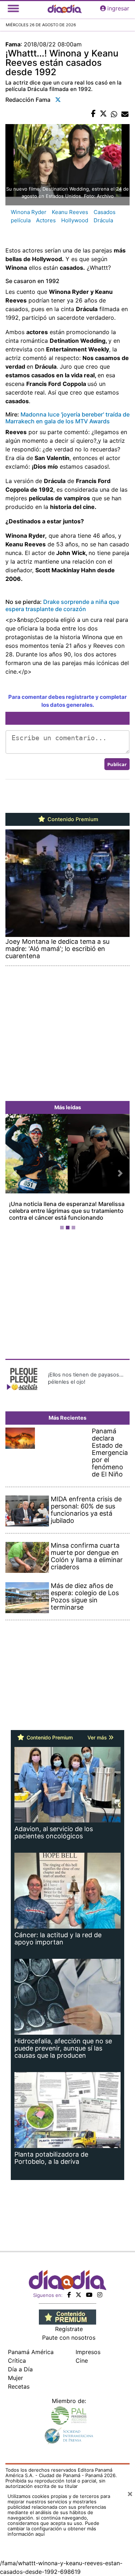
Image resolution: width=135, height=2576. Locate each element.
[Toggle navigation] (13, 8)
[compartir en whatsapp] (114, 114)
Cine (82, 2361)
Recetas (19, 2386)
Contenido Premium (72, 819)
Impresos (88, 2352)
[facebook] (69, 2295)
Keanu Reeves (70, 212)
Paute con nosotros (69, 2338)
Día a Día (20, 2369)
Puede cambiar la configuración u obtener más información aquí (53, 2529)
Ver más (98, 1737)
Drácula (103, 220)
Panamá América (31, 2352)
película (21, 220)
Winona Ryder (29, 212)
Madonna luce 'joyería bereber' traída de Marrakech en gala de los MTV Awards (67, 418)
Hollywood (75, 220)
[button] (15, 1173)
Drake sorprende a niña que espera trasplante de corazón (62, 605)
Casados (105, 212)
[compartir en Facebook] (93, 114)
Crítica (17, 2361)
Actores (46, 220)
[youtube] (89, 2295)
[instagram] (100, 2295)
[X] (78, 2295)
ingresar (118, 8)
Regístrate (69, 2329)
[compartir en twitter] (103, 114)
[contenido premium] (67, 2316)
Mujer (15, 2378)
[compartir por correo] (125, 114)
